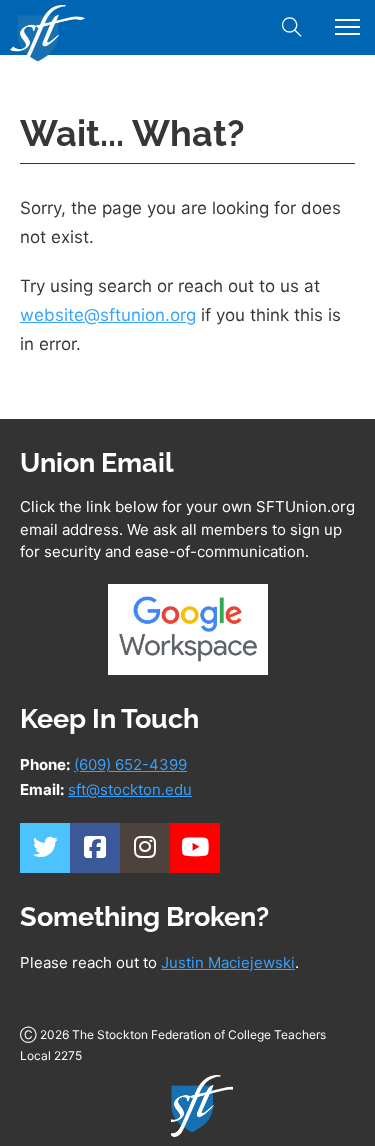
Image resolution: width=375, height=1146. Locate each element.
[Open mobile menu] (347, 27)
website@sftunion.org (108, 315)
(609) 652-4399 (130, 764)
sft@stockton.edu (130, 789)
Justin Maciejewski (228, 962)
